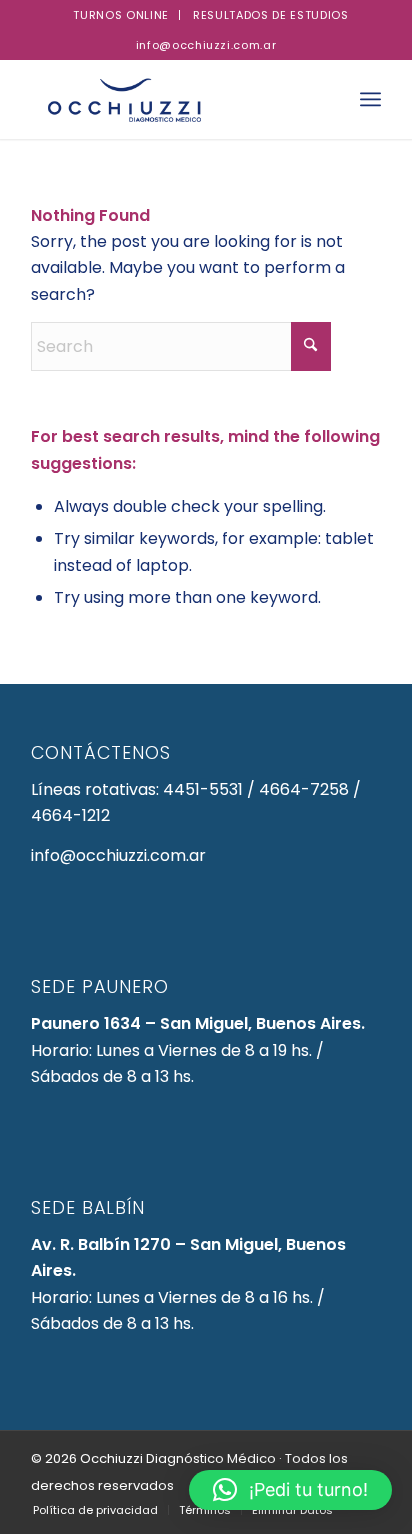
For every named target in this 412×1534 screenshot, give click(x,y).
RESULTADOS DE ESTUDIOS (271, 15)
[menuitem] (121, 15)
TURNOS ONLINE (121, 15)
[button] (290, 1490)
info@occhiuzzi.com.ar (206, 45)
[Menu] (370, 99)
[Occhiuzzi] (171, 99)
